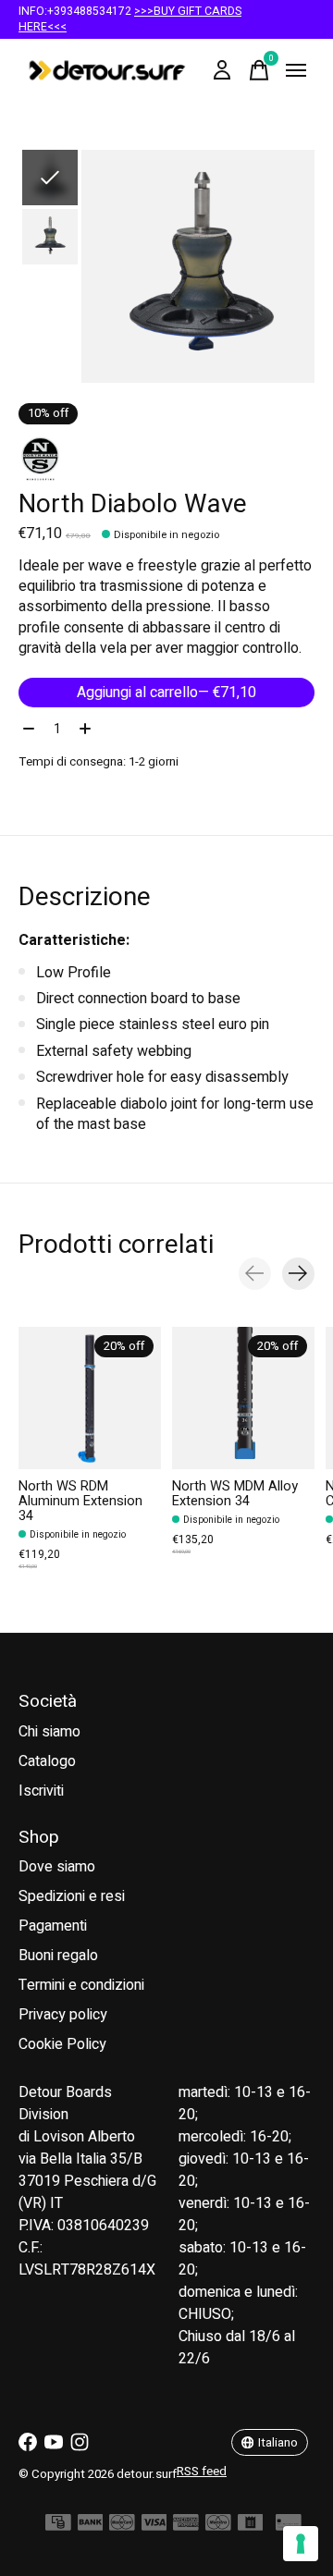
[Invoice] (251, 2527)
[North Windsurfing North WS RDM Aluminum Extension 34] (90, 1398)
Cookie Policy (62, 2044)
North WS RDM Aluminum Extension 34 (80, 1501)
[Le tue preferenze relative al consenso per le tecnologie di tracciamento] (301, 2544)
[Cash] (58, 2527)
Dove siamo (57, 1867)
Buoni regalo (58, 1956)
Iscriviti (41, 1791)
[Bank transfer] (91, 2527)
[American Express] (186, 2527)
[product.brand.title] (166, 459)
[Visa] (154, 2527)
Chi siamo (49, 1732)
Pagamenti (53, 1926)
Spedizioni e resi (72, 1896)
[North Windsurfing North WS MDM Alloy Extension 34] (243, 1398)
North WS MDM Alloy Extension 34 (235, 1494)
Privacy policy (63, 2015)
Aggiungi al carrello (166, 693)
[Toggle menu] (296, 70)
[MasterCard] (122, 2527)
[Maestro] (218, 2527)
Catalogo (47, 1761)
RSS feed (202, 2472)
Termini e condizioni (81, 1985)
